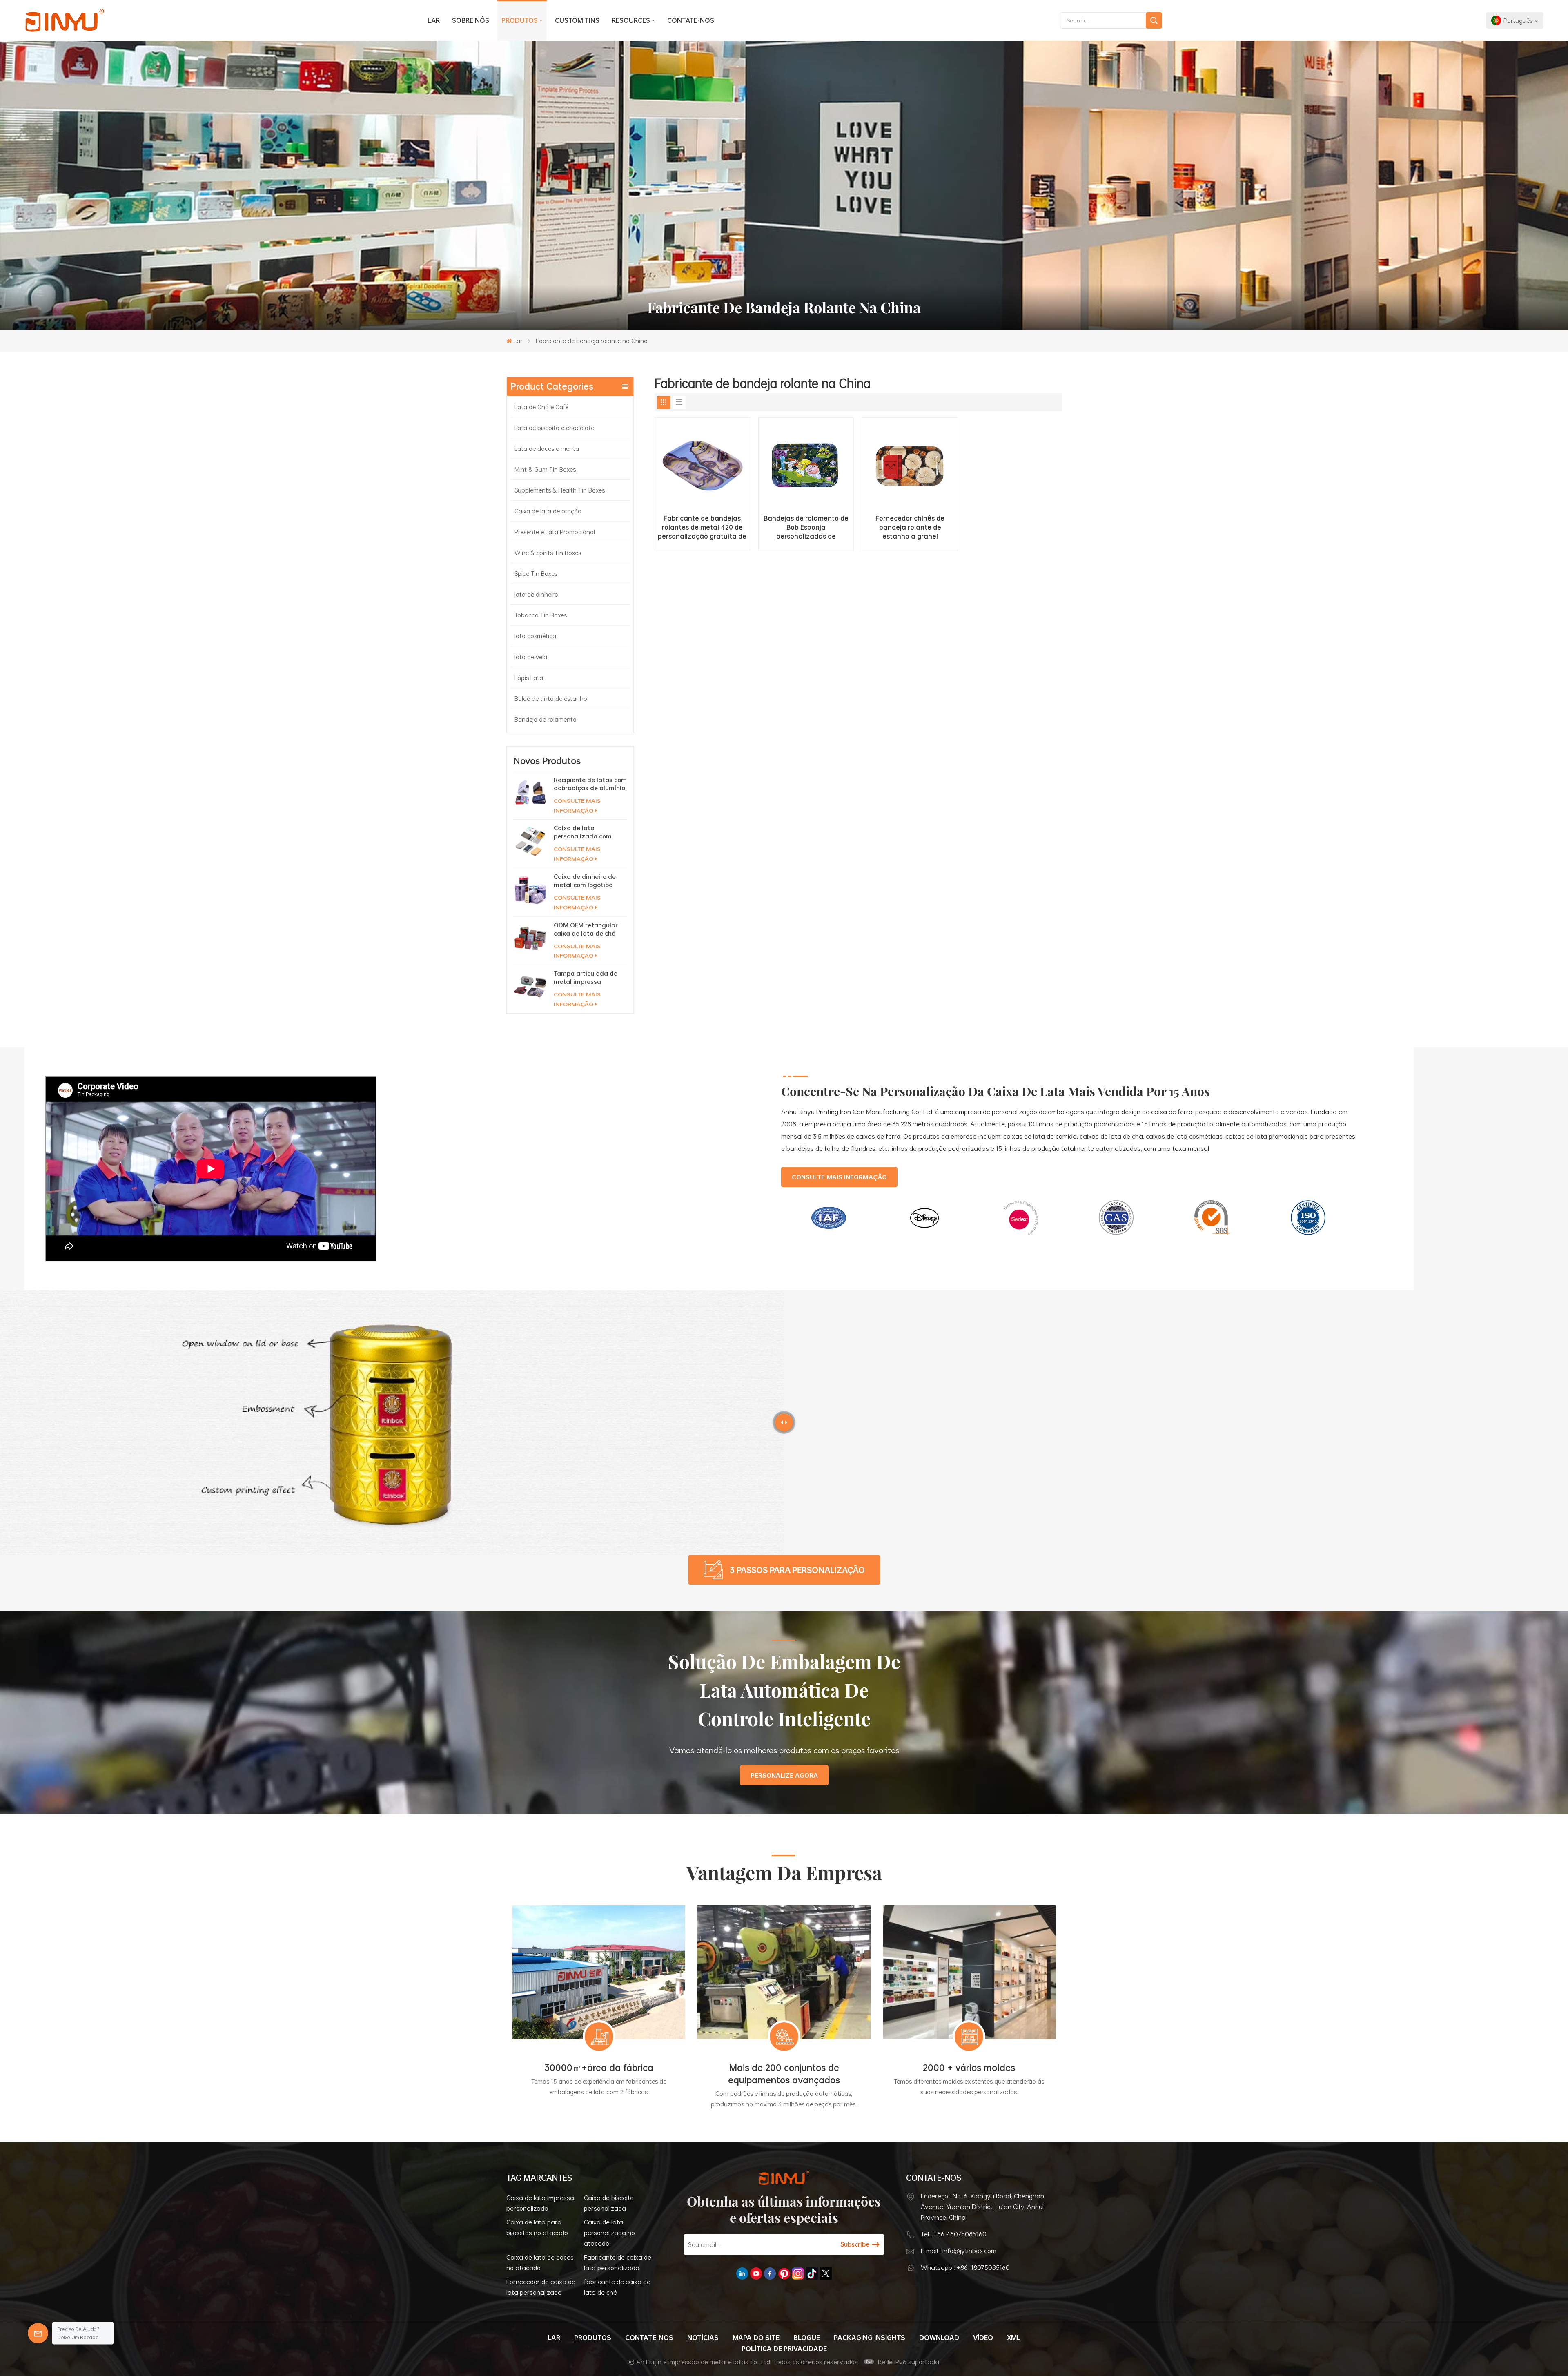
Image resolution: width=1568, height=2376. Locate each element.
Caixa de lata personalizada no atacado (609, 2233)
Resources (631, 20)
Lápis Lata (529, 678)
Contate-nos (691, 20)
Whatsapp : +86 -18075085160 (965, 2267)
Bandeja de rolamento (546, 719)
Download (939, 2338)
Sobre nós (471, 20)
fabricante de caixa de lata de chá (617, 2287)
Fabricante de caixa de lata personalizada (618, 2262)
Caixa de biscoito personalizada (609, 2203)
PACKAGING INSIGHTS (870, 2338)
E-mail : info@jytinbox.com (959, 2251)
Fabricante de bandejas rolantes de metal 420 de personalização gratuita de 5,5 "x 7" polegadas (702, 527)
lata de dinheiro (536, 594)
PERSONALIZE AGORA (784, 1775)
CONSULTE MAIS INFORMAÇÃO (577, 806)
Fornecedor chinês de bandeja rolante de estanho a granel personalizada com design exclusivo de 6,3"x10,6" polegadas (910, 527)
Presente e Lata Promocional (555, 532)
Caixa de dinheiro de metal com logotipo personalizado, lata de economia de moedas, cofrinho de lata (588, 880)
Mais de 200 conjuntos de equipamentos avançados (784, 2074)
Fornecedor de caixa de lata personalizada (541, 2287)
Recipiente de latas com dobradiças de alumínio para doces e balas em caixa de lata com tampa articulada (590, 784)
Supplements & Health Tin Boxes (560, 490)
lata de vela (531, 657)
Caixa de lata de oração (548, 511)
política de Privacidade (784, 2349)
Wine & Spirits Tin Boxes (548, 553)
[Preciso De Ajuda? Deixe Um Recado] (38, 2333)
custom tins (577, 20)
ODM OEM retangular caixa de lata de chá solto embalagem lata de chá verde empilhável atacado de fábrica (589, 929)
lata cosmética (535, 636)
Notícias (703, 2338)
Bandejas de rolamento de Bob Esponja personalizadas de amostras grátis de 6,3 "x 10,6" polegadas (806, 527)
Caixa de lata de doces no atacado (540, 2262)
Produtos (520, 20)
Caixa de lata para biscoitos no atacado (537, 2227)
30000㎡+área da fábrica (599, 2068)
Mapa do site (756, 2338)
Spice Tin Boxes (536, 573)
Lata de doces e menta (548, 448)
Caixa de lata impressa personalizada (540, 2203)
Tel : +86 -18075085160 (954, 2234)
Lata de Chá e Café (542, 407)
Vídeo (983, 2338)
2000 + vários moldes (969, 2068)
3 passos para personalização (797, 1570)
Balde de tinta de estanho (551, 698)
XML (1014, 2338)
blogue (807, 2338)
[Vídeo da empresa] (211, 1259)
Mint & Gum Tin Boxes (545, 469)
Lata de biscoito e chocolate (555, 428)
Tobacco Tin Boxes (541, 615)
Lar (434, 20)
